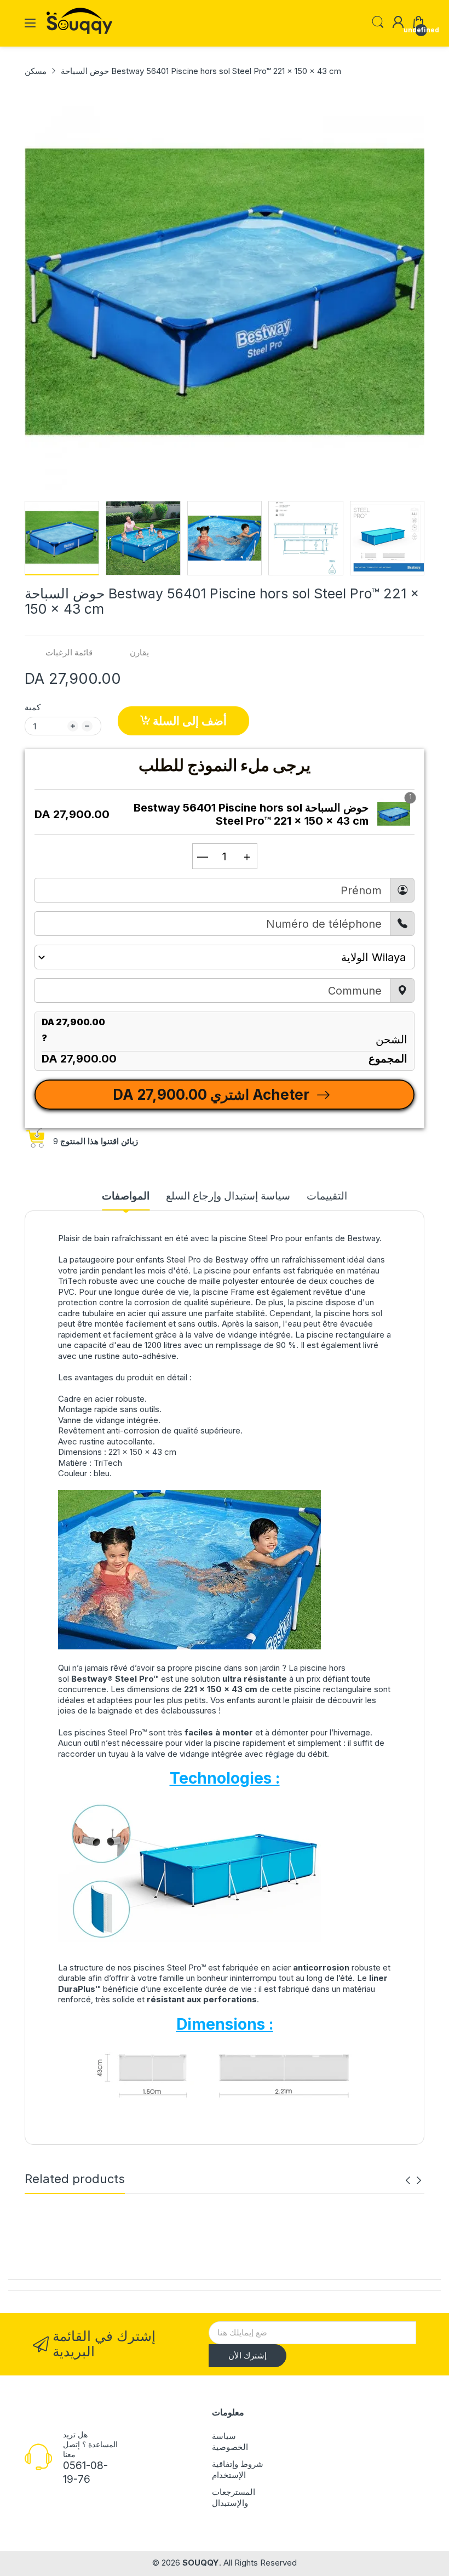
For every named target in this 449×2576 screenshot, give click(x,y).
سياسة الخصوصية (230, 2441)
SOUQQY (201, 2563)
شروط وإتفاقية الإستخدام (238, 2469)
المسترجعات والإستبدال (234, 2497)
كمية (33, 707)
